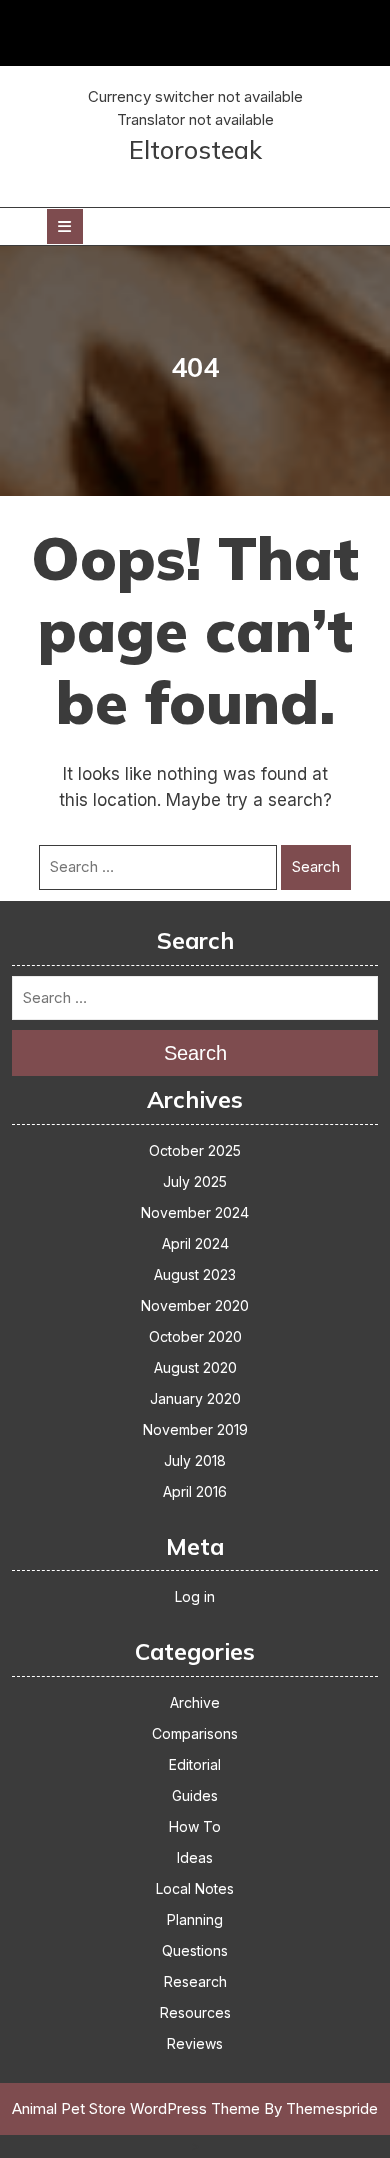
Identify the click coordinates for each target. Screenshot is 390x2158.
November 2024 (195, 1212)
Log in (195, 1596)
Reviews (195, 2043)
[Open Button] (65, 226)
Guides (195, 1795)
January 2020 (195, 1398)
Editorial (195, 1764)
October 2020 (195, 1336)
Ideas (195, 1857)
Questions (195, 1950)
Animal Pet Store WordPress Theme (136, 2108)
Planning (195, 1919)
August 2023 (195, 1274)
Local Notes (195, 1888)
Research (195, 1981)
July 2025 (195, 1181)
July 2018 (195, 1460)
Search (316, 866)
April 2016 (195, 1491)
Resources (195, 2012)
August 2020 (195, 1367)
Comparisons (195, 1733)
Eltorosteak (195, 149)
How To (195, 1826)
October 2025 (195, 1150)
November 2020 (195, 1305)
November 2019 (195, 1429)
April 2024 (195, 1243)
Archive (195, 1702)
